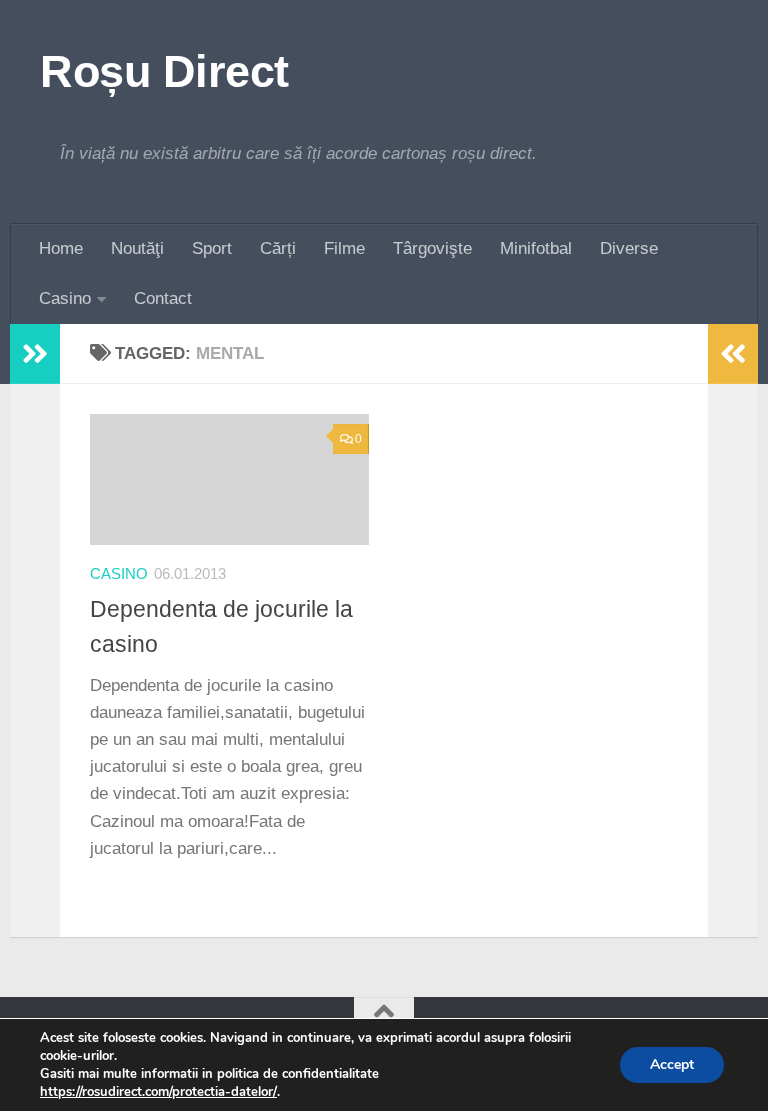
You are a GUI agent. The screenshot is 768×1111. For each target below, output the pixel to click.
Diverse (629, 248)
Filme (344, 248)
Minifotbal (536, 248)
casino (119, 574)
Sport (212, 248)
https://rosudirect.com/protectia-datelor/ (158, 1092)
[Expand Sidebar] (35, 354)
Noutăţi (137, 248)
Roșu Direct (164, 71)
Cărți (278, 248)
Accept (672, 1064)
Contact (163, 298)
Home (61, 248)
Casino (65, 298)
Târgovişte (432, 248)
